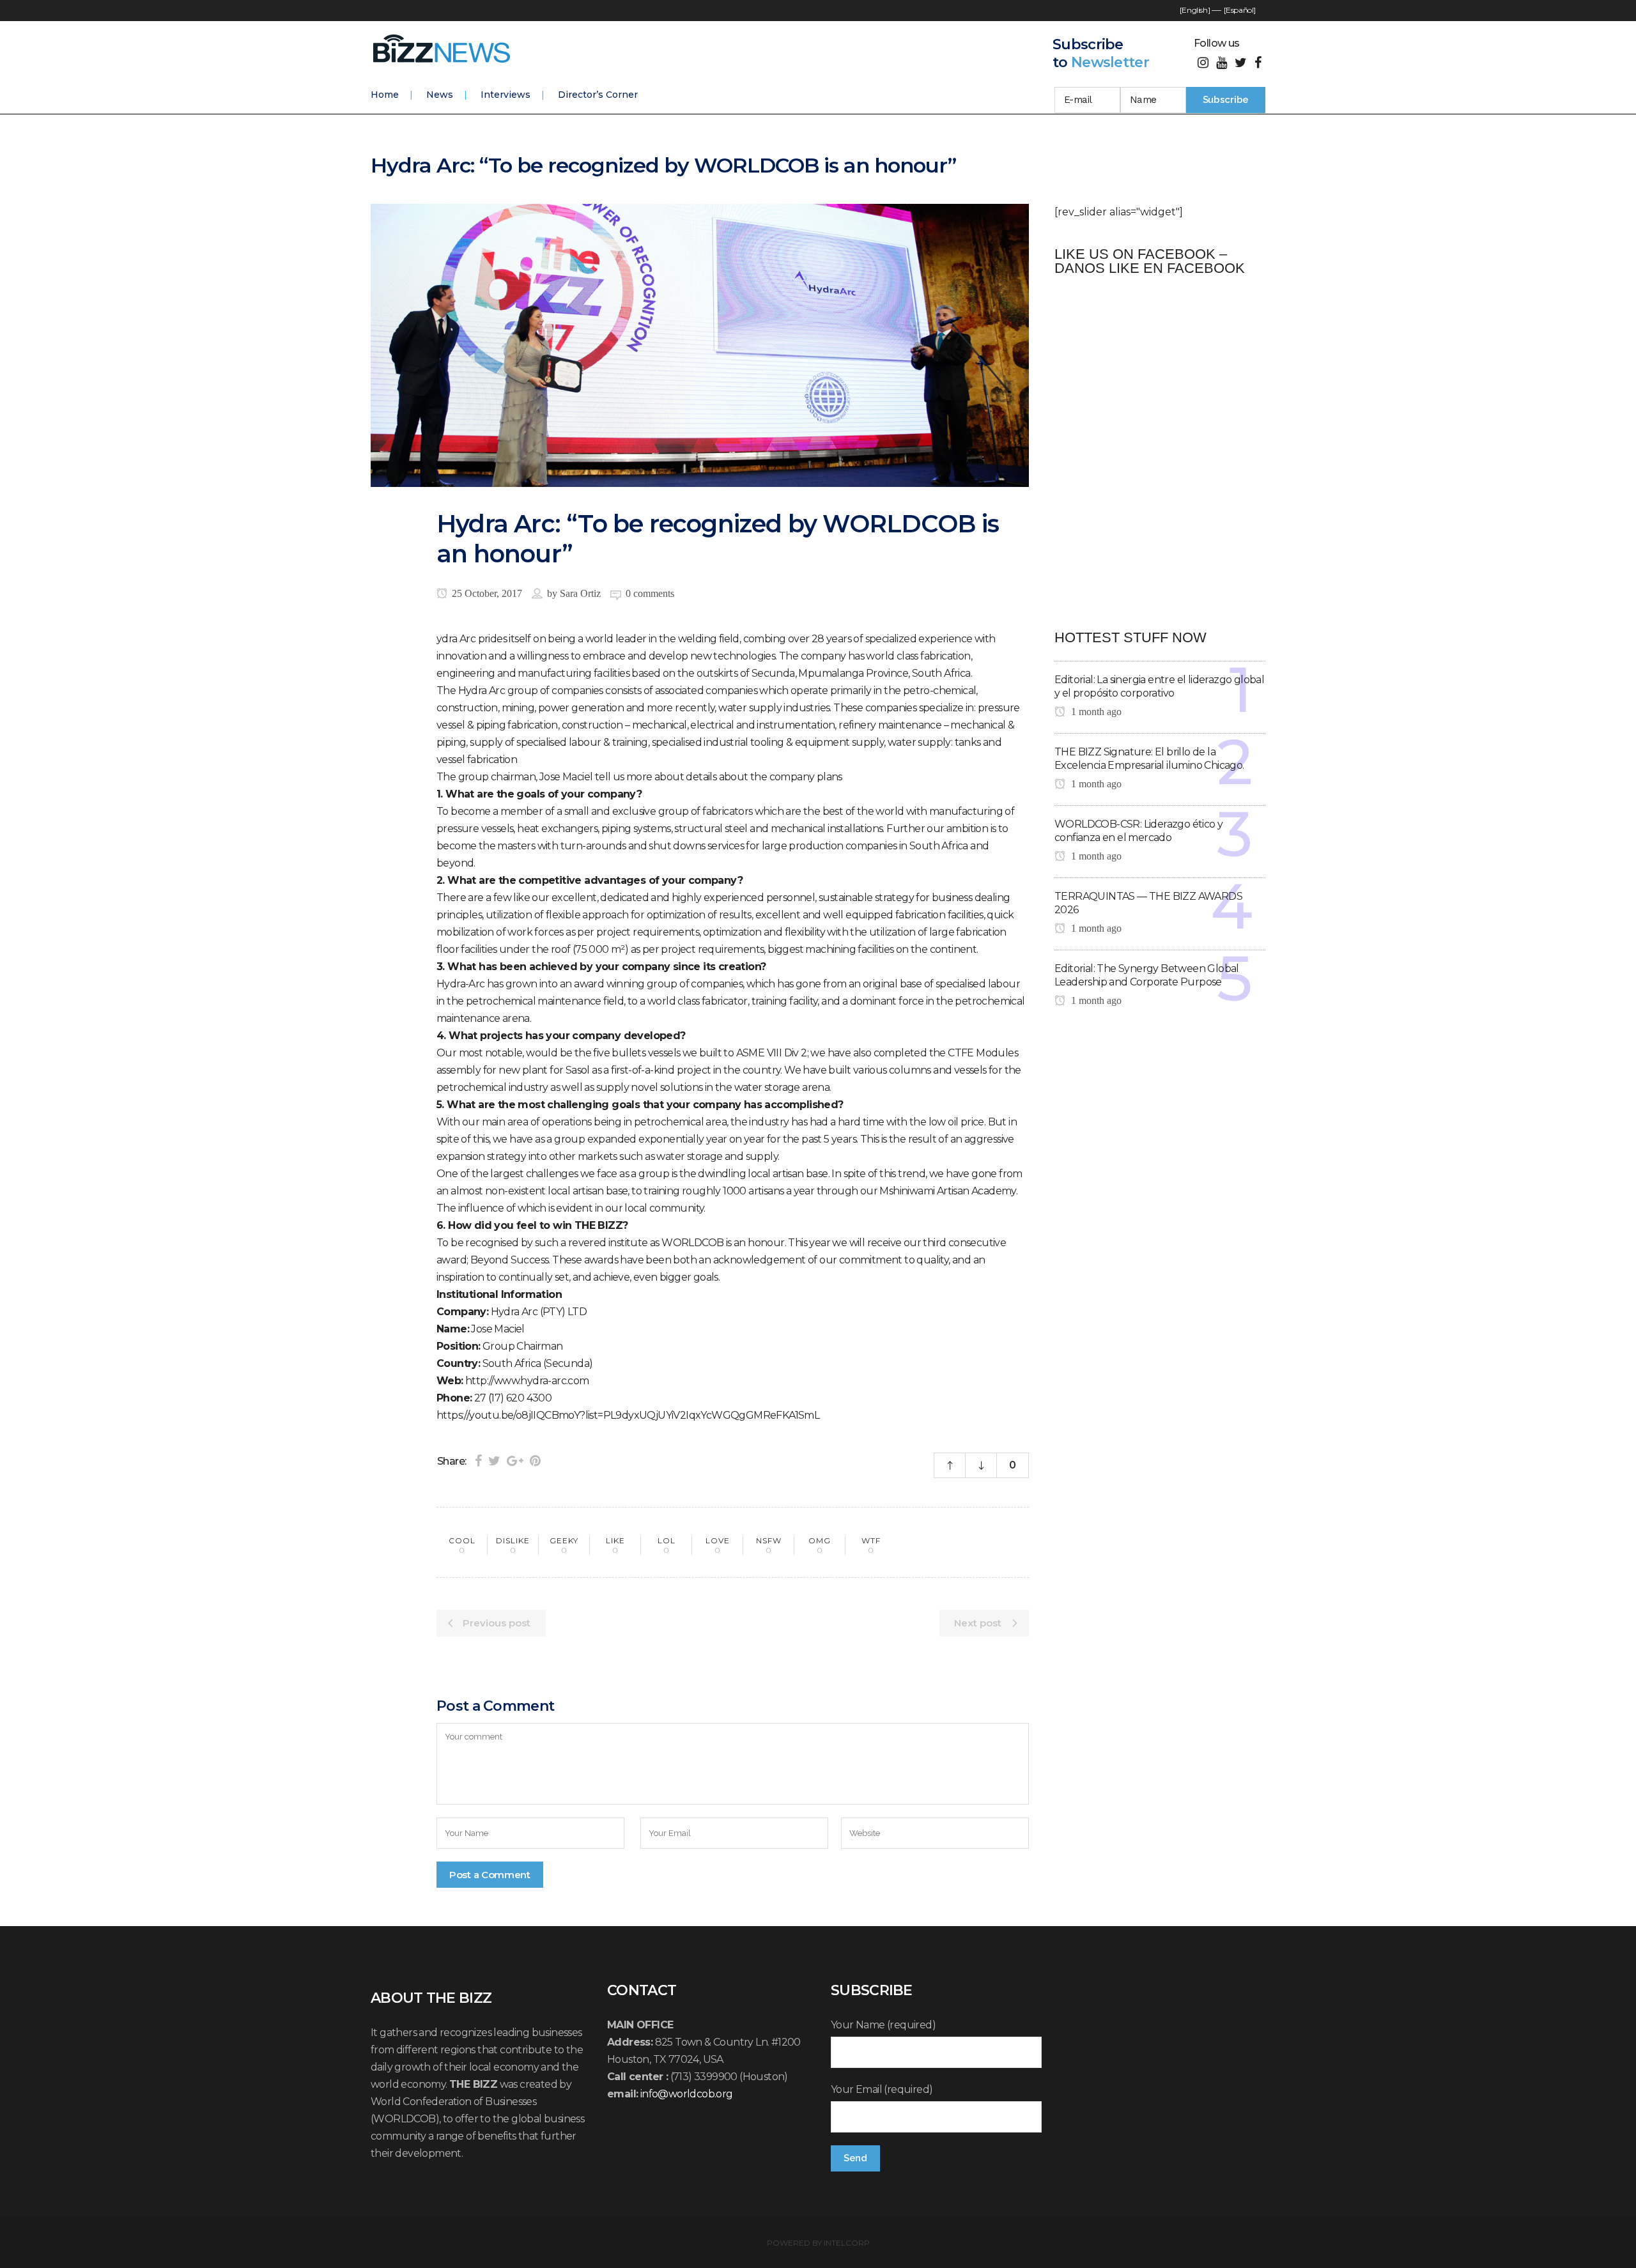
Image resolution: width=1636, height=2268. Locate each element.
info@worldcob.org (687, 2094)
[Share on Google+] (515, 1461)
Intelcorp (847, 2243)
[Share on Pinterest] (535, 1461)
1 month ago (1095, 712)
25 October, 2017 (486, 593)
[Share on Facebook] (478, 1461)
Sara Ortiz (580, 593)
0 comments (650, 593)
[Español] (1240, 10)
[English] (1195, 10)
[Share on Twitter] (494, 1461)
